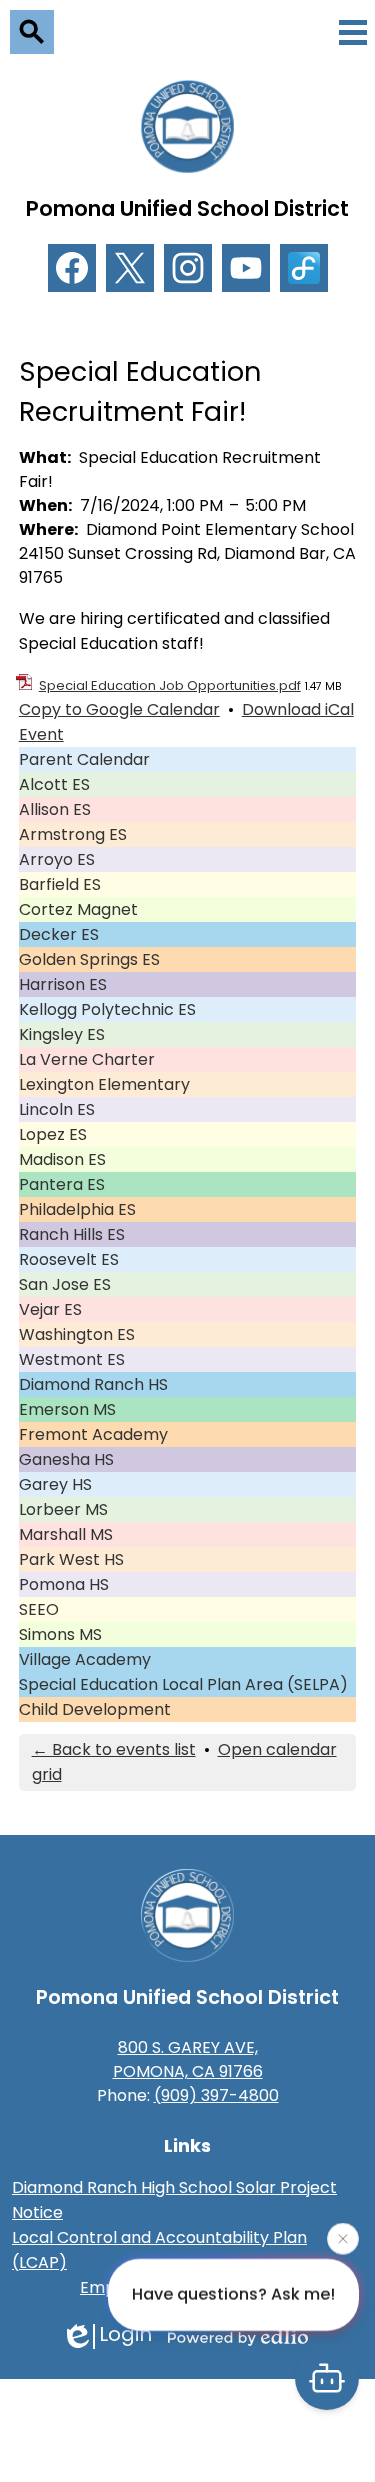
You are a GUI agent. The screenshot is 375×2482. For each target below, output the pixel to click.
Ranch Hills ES (72, 1234)
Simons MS (60, 1634)
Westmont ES (72, 1359)
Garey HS (55, 1484)
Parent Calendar (84, 759)
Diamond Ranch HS (93, 1384)
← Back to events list (114, 1749)
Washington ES (77, 1334)
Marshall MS (66, 1534)
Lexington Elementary (104, 1084)
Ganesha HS (66, 1459)
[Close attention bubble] (343, 2240)
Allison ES (55, 809)
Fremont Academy (93, 1434)
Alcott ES (54, 784)
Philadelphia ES (77, 1209)
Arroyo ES (57, 859)
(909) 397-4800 (216, 2095)
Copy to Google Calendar (119, 709)
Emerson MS (67, 1409)
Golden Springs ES (89, 959)
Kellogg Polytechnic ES (107, 1009)
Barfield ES (60, 884)
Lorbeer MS (63, 1509)
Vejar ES (50, 1309)
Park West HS (71, 1559)
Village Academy (85, 1659)
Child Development (95, 1709)
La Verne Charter (87, 1059)
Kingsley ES (62, 1034)
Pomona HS (64, 1584)
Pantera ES (62, 1184)
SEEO (39, 1609)
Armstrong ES (73, 834)
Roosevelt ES (69, 1259)
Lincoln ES (57, 1109)
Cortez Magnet (78, 909)
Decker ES (59, 934)
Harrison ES (63, 984)
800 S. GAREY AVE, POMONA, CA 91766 (188, 2059)
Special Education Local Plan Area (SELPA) (183, 1684)
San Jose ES (65, 1284)
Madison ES (62, 1159)
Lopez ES (53, 1134)
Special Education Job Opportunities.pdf (170, 685)
